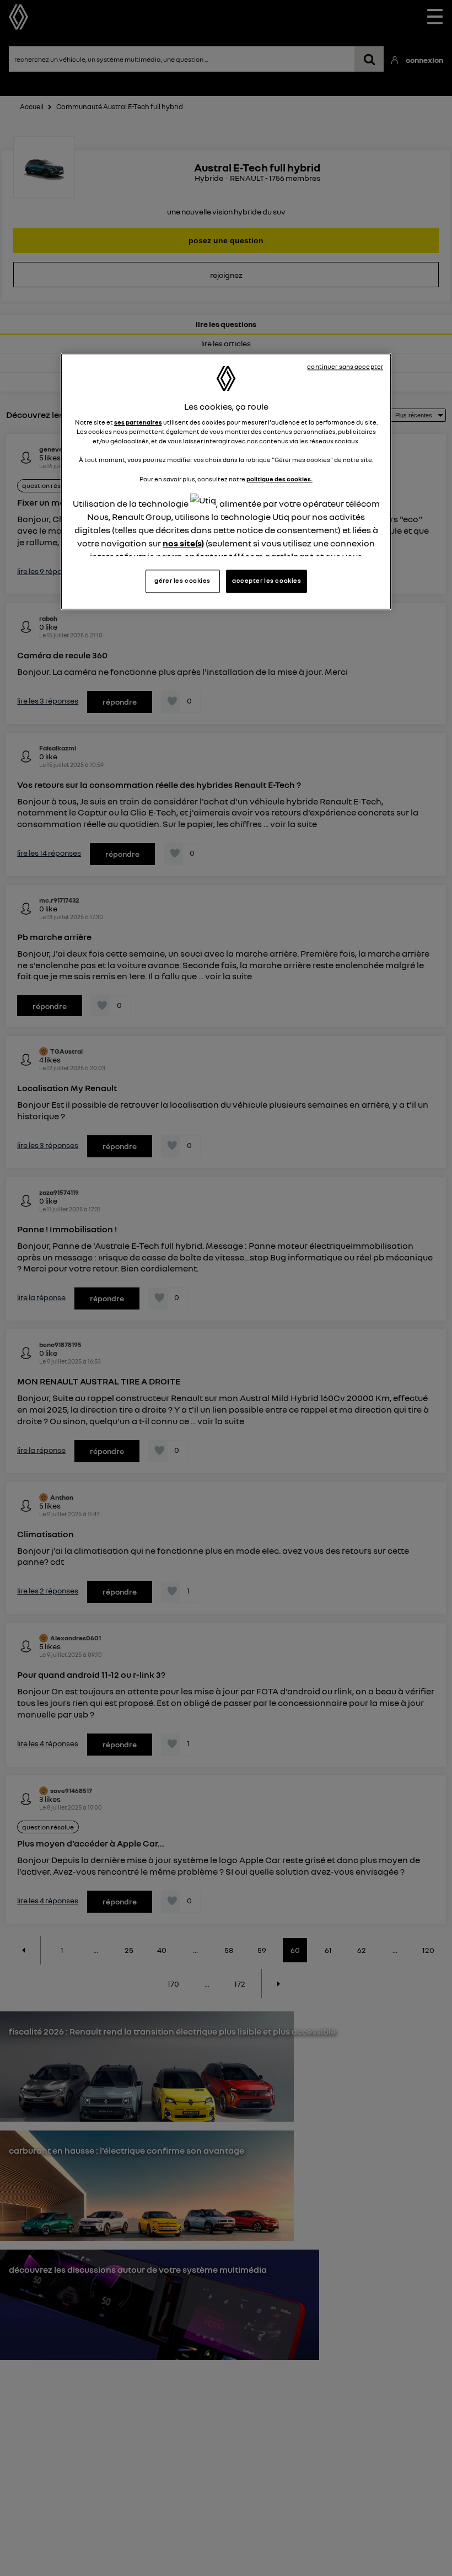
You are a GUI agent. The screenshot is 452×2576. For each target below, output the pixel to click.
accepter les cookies (267, 581)
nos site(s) (183, 543)
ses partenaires (138, 423)
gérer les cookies (182, 581)
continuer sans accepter (345, 367)
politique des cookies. (279, 479)
